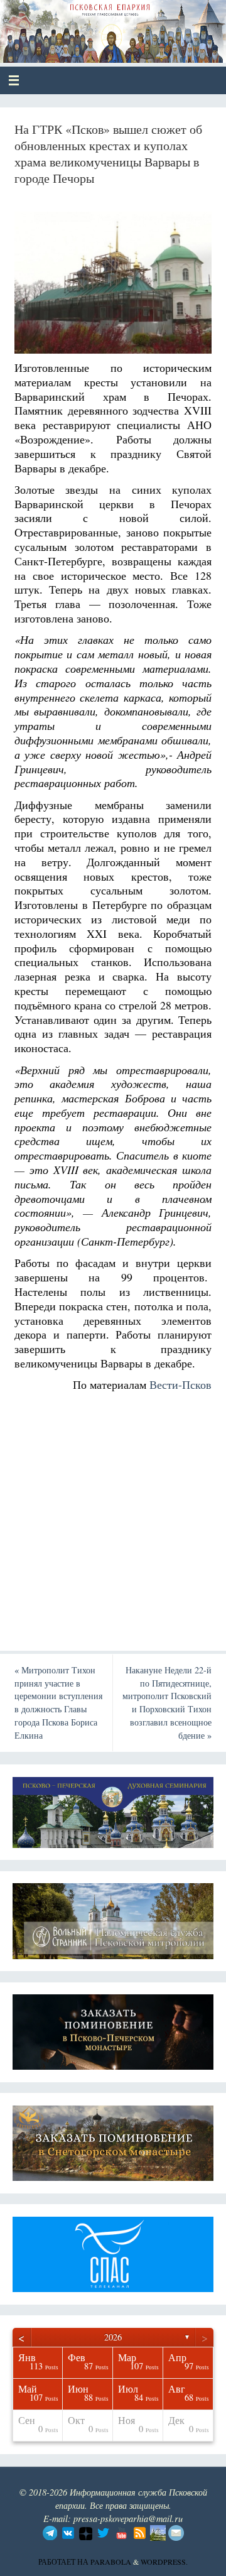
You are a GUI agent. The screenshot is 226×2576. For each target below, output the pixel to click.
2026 (113, 2337)
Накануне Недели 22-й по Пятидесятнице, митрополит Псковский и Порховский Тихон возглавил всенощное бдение (167, 1703)
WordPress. (164, 2562)
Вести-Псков (180, 1384)
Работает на (64, 2562)
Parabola (111, 2562)
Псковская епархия (101, 26)
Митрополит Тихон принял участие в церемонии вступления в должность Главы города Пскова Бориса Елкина (58, 1703)
